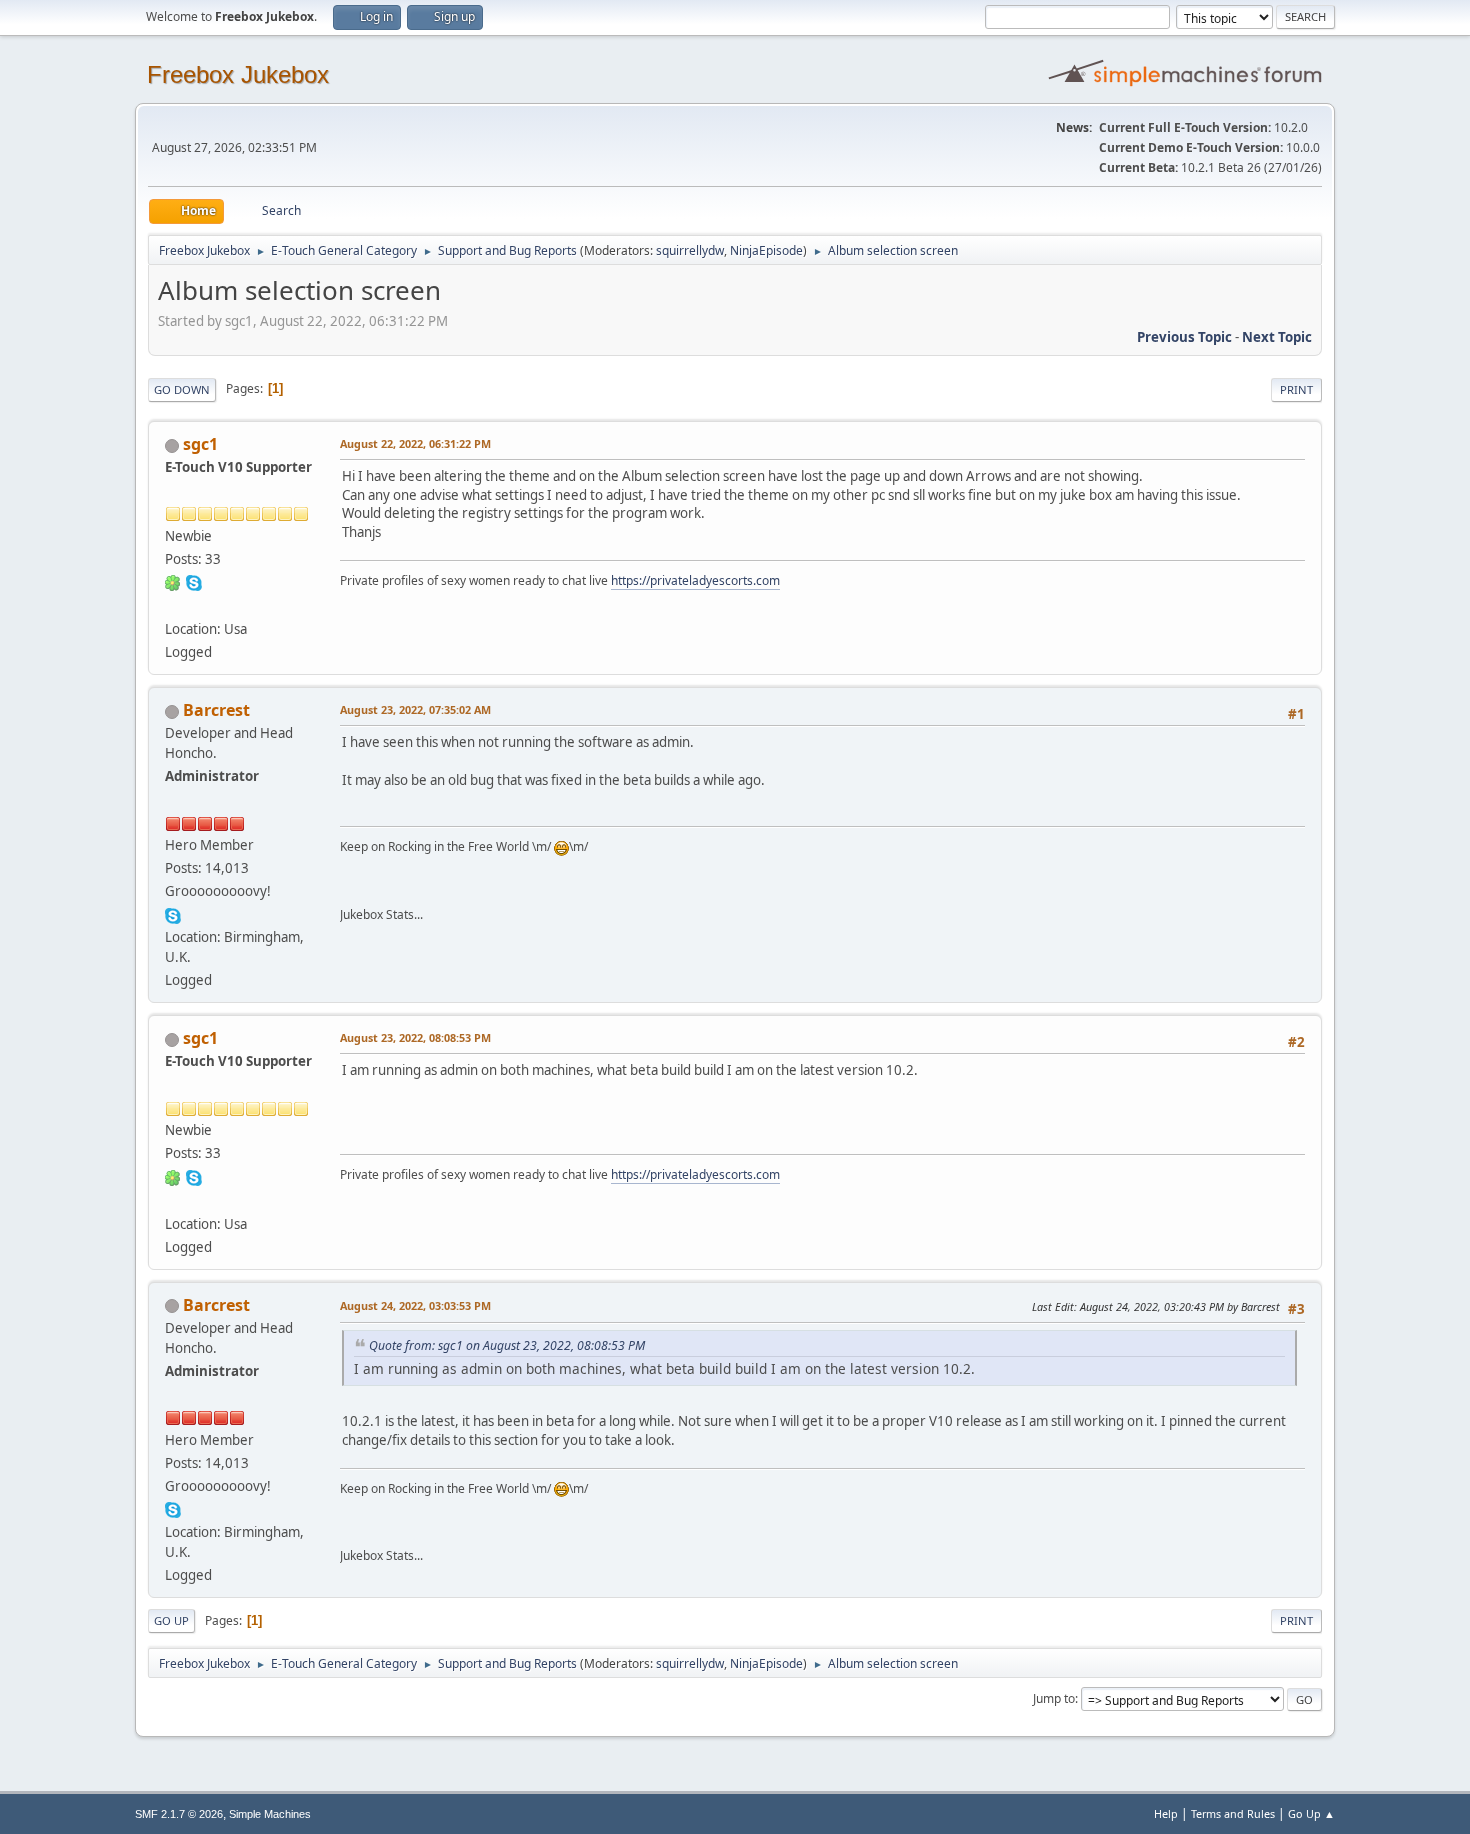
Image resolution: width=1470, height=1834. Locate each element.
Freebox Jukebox (238, 74)
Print (1296, 389)
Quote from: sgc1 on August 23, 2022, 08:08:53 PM (507, 1345)
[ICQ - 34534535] (173, 582)
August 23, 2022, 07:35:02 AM (415, 709)
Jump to (1054, 1698)
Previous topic (1184, 337)
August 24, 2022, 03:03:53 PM (415, 1305)
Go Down (182, 389)
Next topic (1277, 337)
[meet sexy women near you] (173, 605)
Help (1166, 1813)
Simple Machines (270, 1814)
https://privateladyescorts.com (695, 580)
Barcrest (216, 710)
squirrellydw (690, 250)
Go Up (171, 1620)
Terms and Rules (1233, 1813)
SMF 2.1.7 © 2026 (179, 1814)
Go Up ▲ (1311, 1813)
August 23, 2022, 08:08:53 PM (415, 1037)
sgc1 (200, 444)
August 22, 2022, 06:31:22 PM (415, 443)
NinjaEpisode (766, 250)
